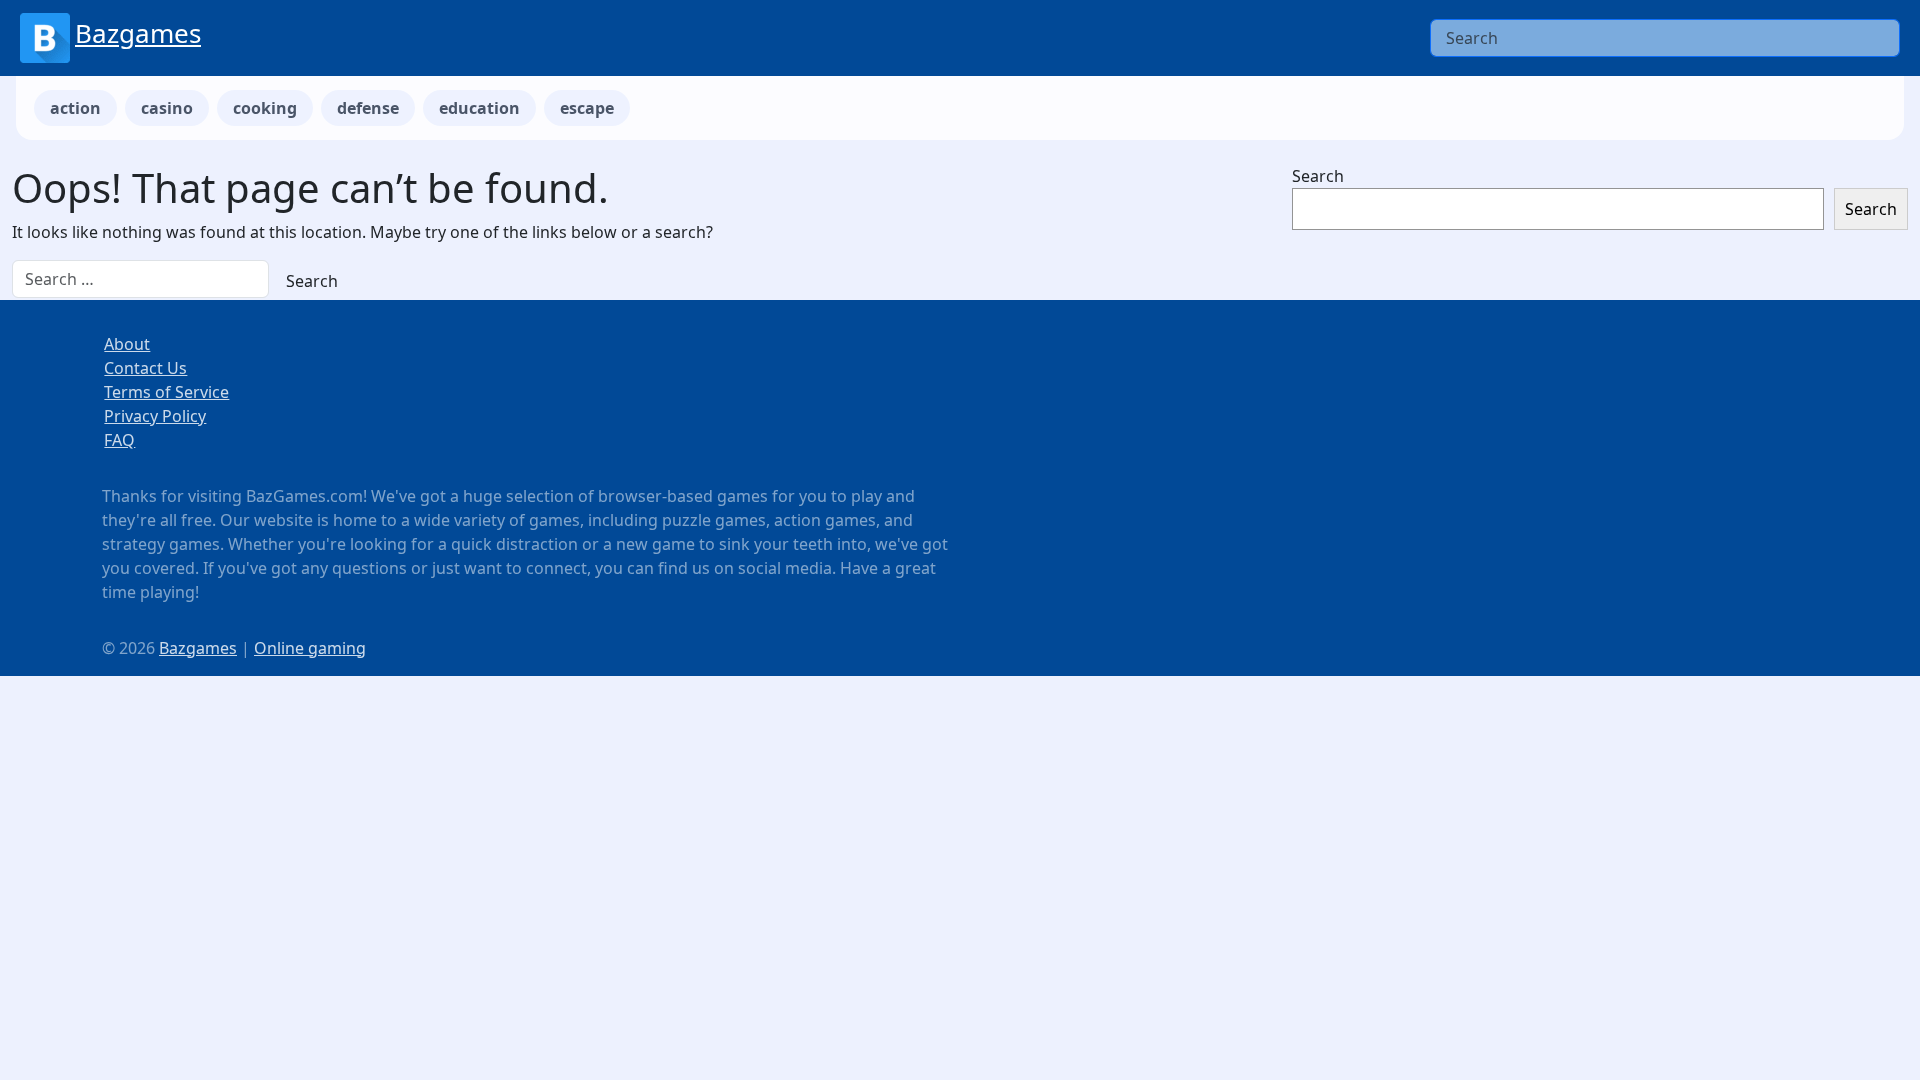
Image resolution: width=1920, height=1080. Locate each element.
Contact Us (145, 368)
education (479, 108)
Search (1318, 176)
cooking (265, 108)
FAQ (119, 440)
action (75, 108)
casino (167, 108)
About (127, 344)
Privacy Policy (155, 416)
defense (368, 108)
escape (587, 108)
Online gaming (310, 648)
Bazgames (138, 33)
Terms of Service (166, 392)
